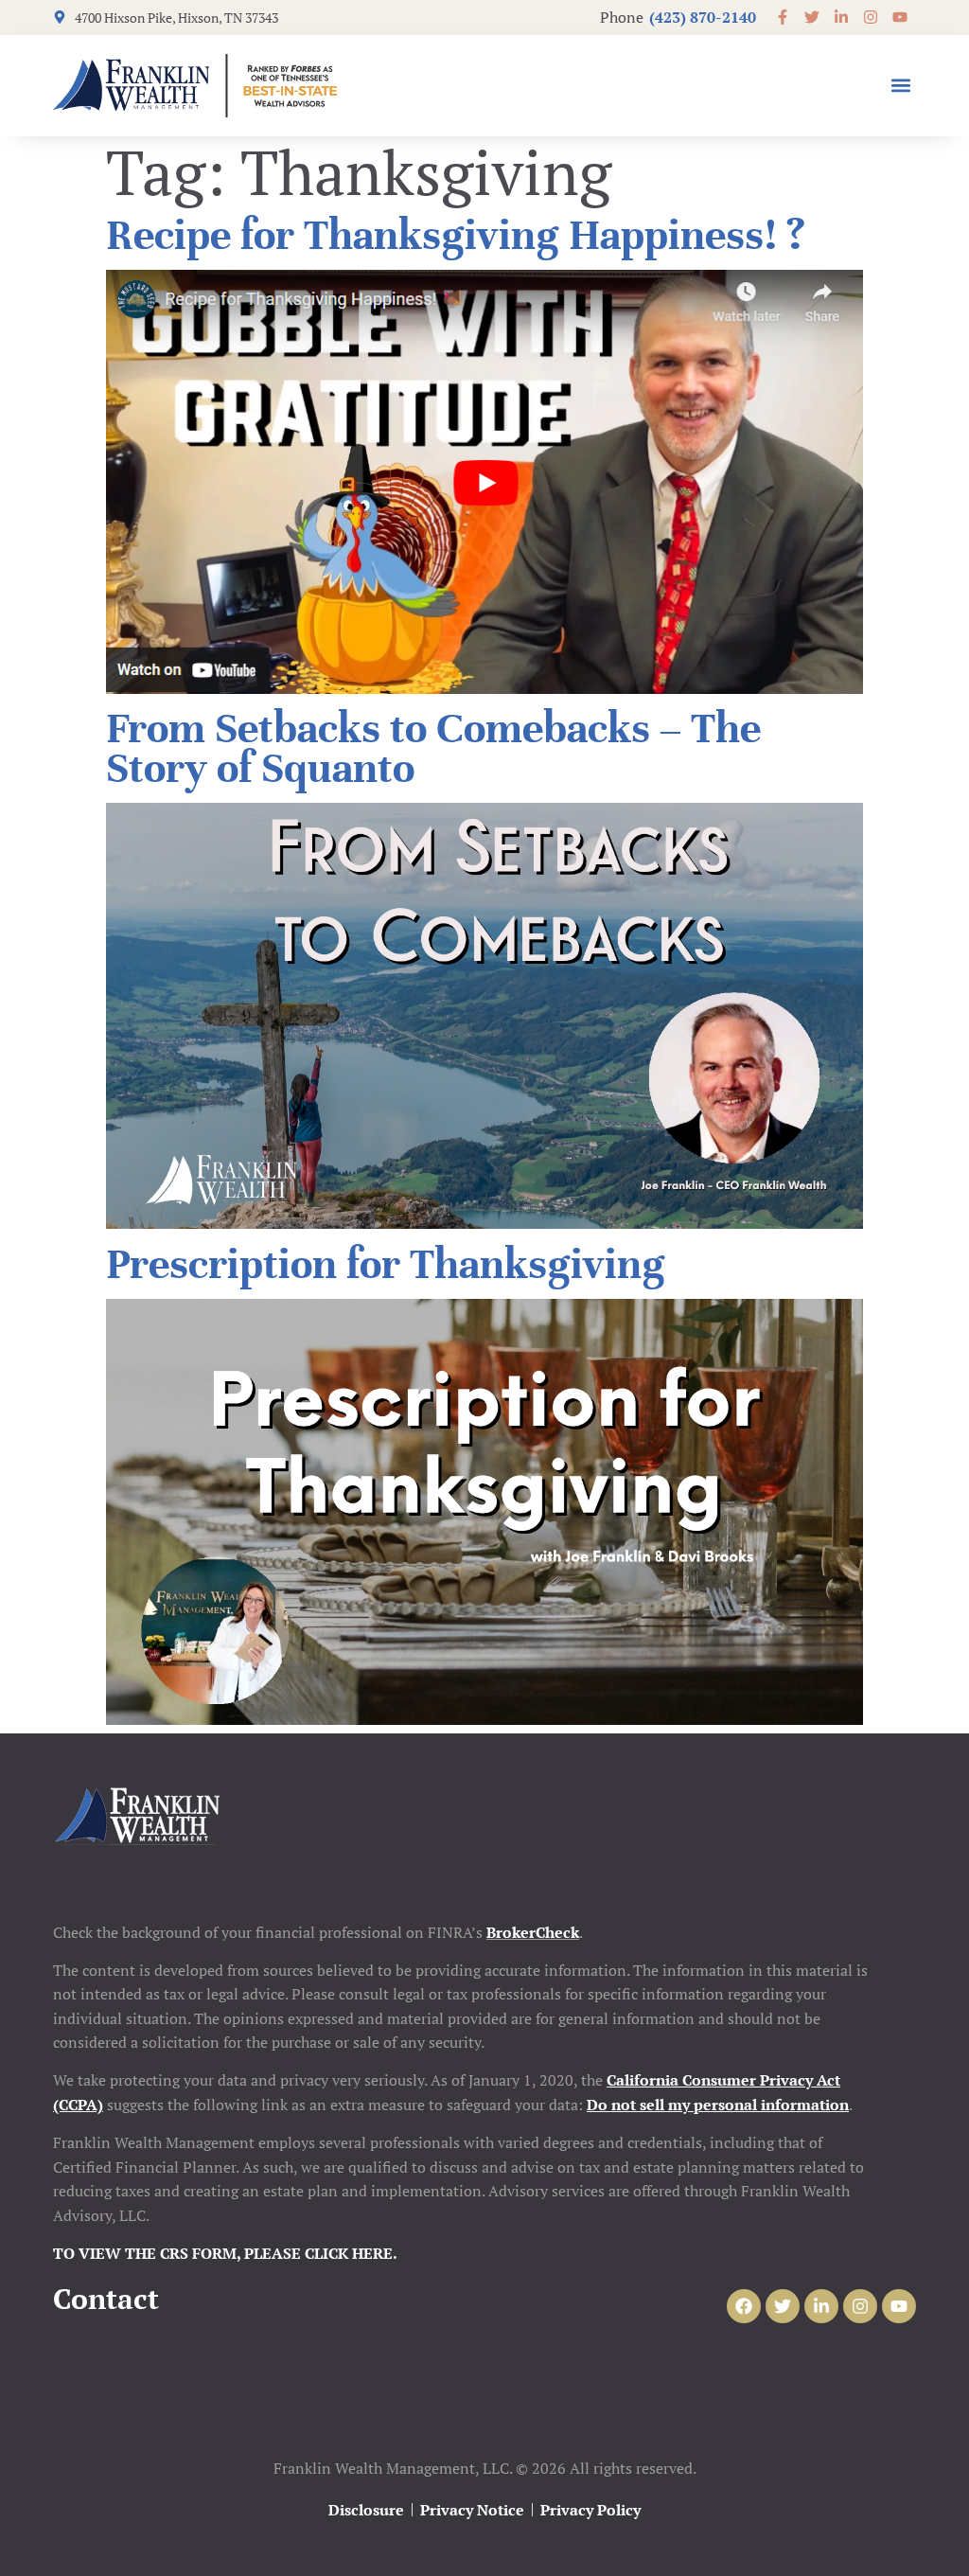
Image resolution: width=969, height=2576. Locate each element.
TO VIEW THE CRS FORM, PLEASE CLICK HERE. (225, 2253)
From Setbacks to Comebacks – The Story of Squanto (433, 748)
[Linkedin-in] (821, 2306)
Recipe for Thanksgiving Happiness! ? (456, 235)
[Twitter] (783, 2306)
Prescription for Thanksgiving (386, 1264)
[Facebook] (744, 2306)
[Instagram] (860, 2306)
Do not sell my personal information (718, 2105)
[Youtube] (899, 2306)
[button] (900, 86)
